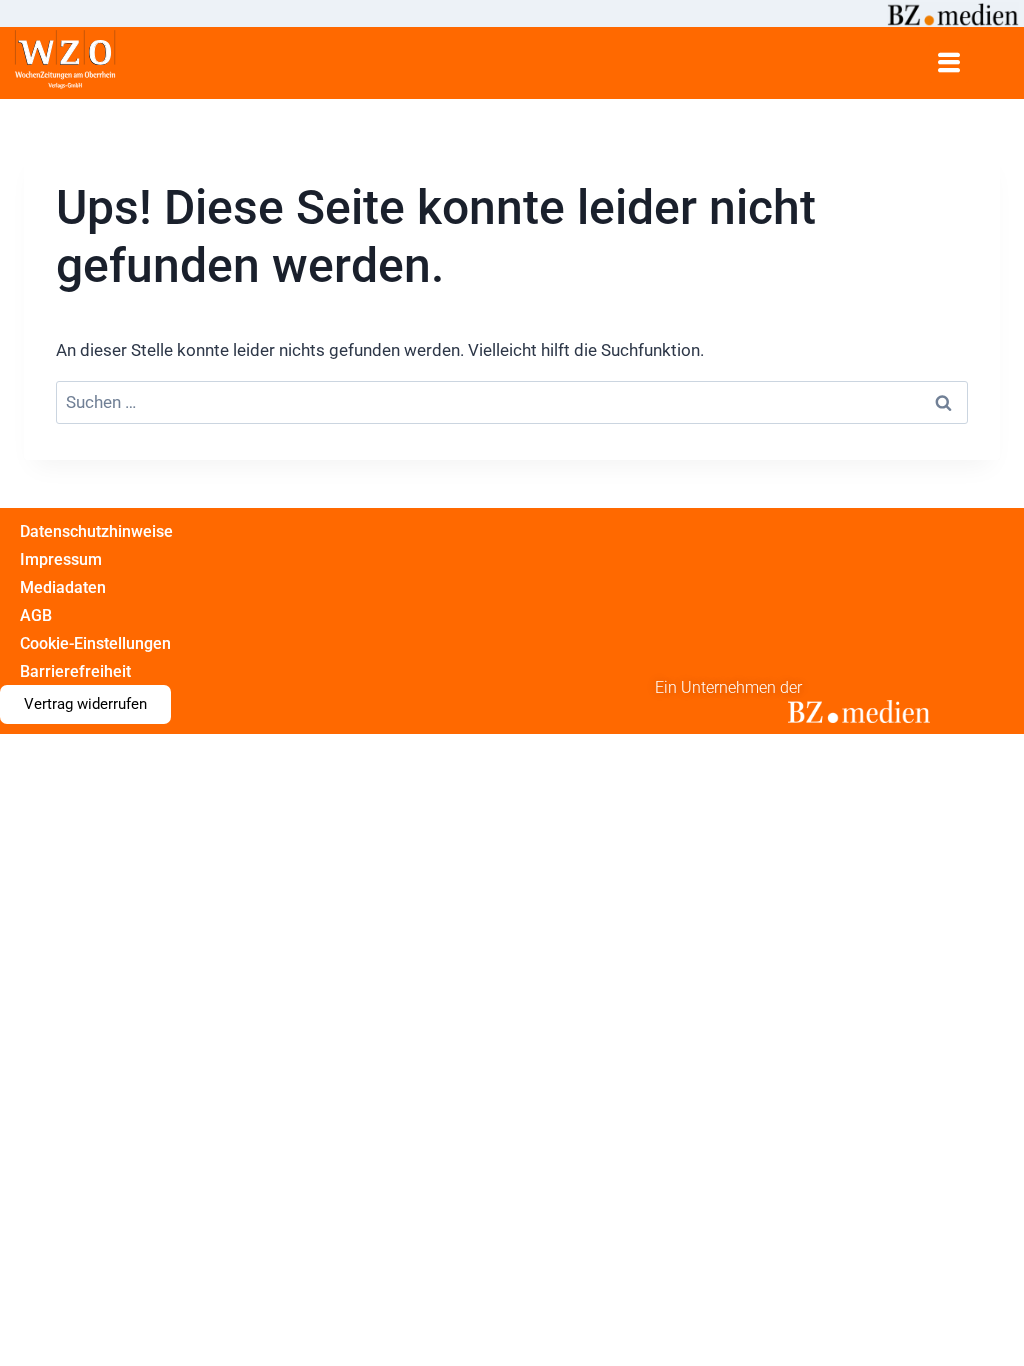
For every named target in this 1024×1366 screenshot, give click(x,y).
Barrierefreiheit (75, 671)
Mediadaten (63, 587)
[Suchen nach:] (512, 402)
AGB (36, 615)
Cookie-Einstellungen (95, 643)
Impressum (61, 559)
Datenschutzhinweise (96, 531)
